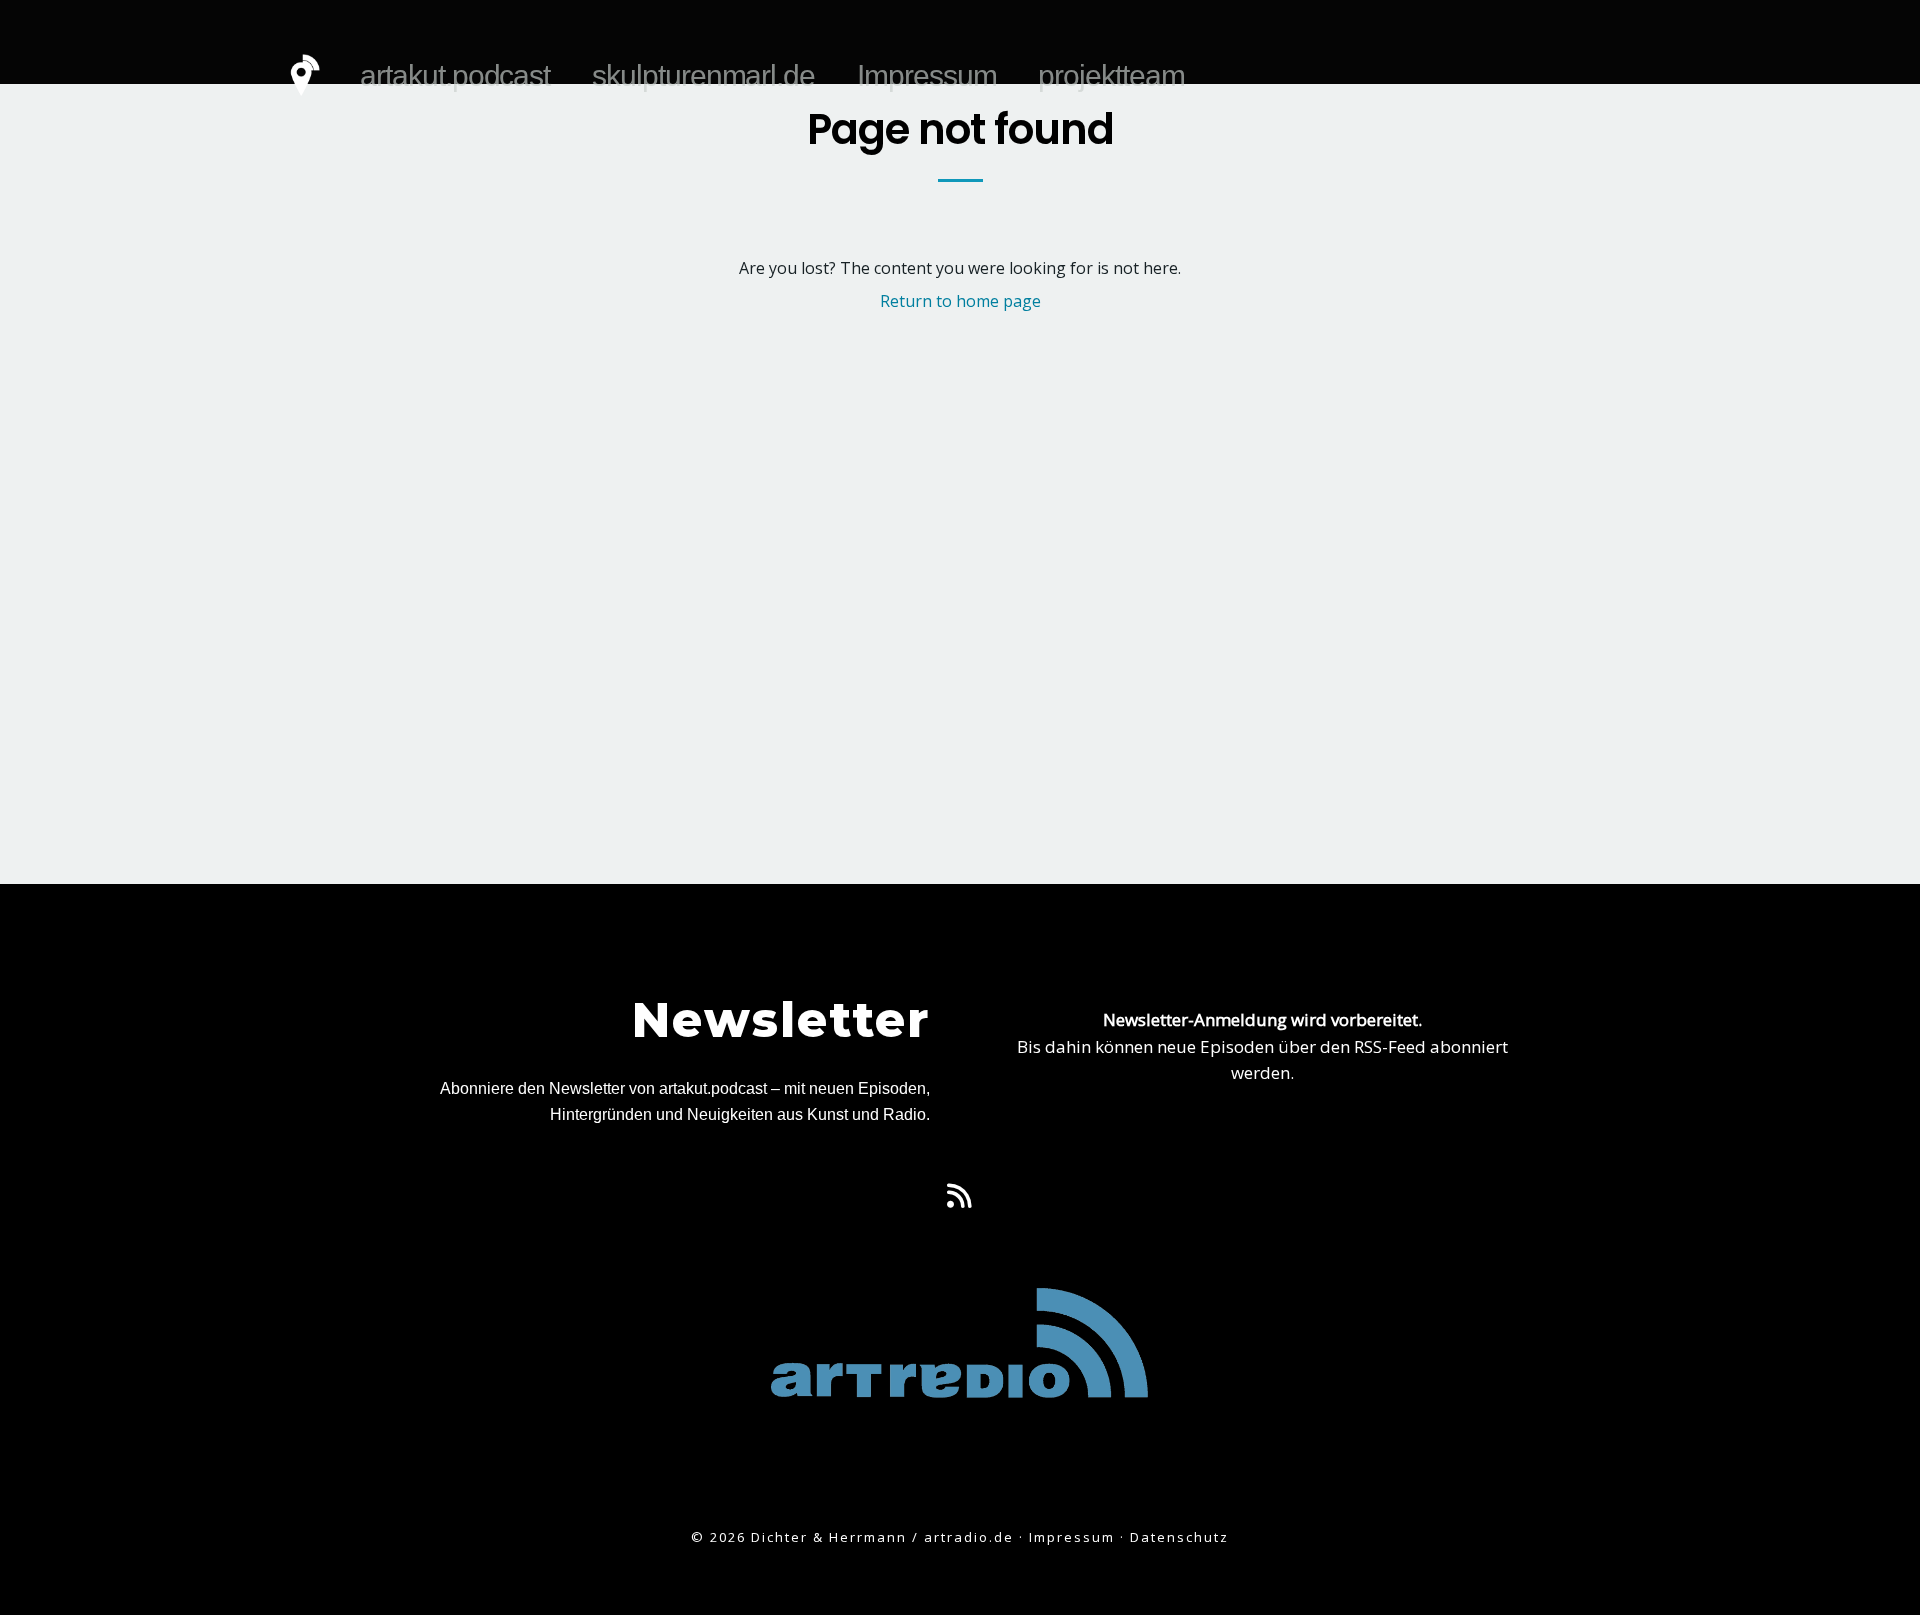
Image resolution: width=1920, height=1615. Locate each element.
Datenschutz (1179, 1537)
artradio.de (969, 1537)
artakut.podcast (455, 75)
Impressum (927, 75)
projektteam (1111, 75)
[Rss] (960, 1196)
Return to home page (960, 301)
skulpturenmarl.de (703, 75)
